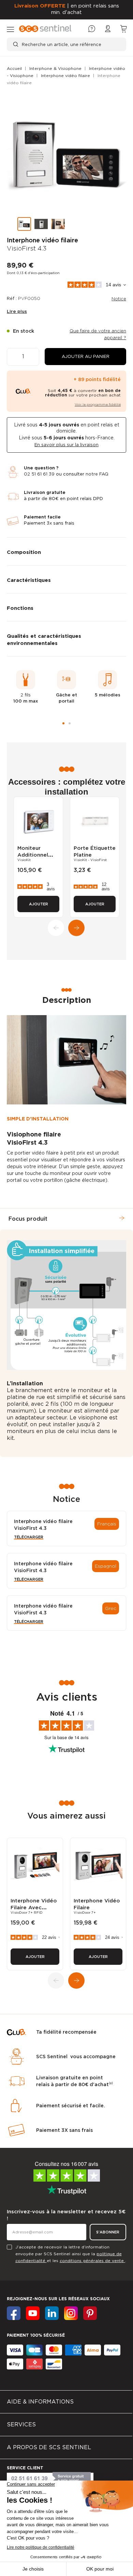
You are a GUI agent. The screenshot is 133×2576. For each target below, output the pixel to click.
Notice (119, 299)
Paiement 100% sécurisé (36, 2335)
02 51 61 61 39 (39, 474)
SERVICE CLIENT (25, 2468)
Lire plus (17, 311)
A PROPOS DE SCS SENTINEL (49, 2447)
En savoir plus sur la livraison (66, 445)
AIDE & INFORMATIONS (40, 2402)
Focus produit (28, 1219)
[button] (85, 357)
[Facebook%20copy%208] (90, 2313)
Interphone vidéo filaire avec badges (34, 1908)
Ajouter (39, 904)
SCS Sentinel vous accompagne (76, 2057)
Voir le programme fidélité (98, 404)
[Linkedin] (52, 2313)
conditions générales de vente (92, 2261)
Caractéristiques (29, 580)
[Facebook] (14, 2313)
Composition (24, 552)
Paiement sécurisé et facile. (71, 2106)
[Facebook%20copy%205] (33, 2313)
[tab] (66, 551)
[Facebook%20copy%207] (71, 2313)
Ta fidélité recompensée (66, 2032)
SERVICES (21, 2424)
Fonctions (20, 608)
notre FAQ (97, 474)
